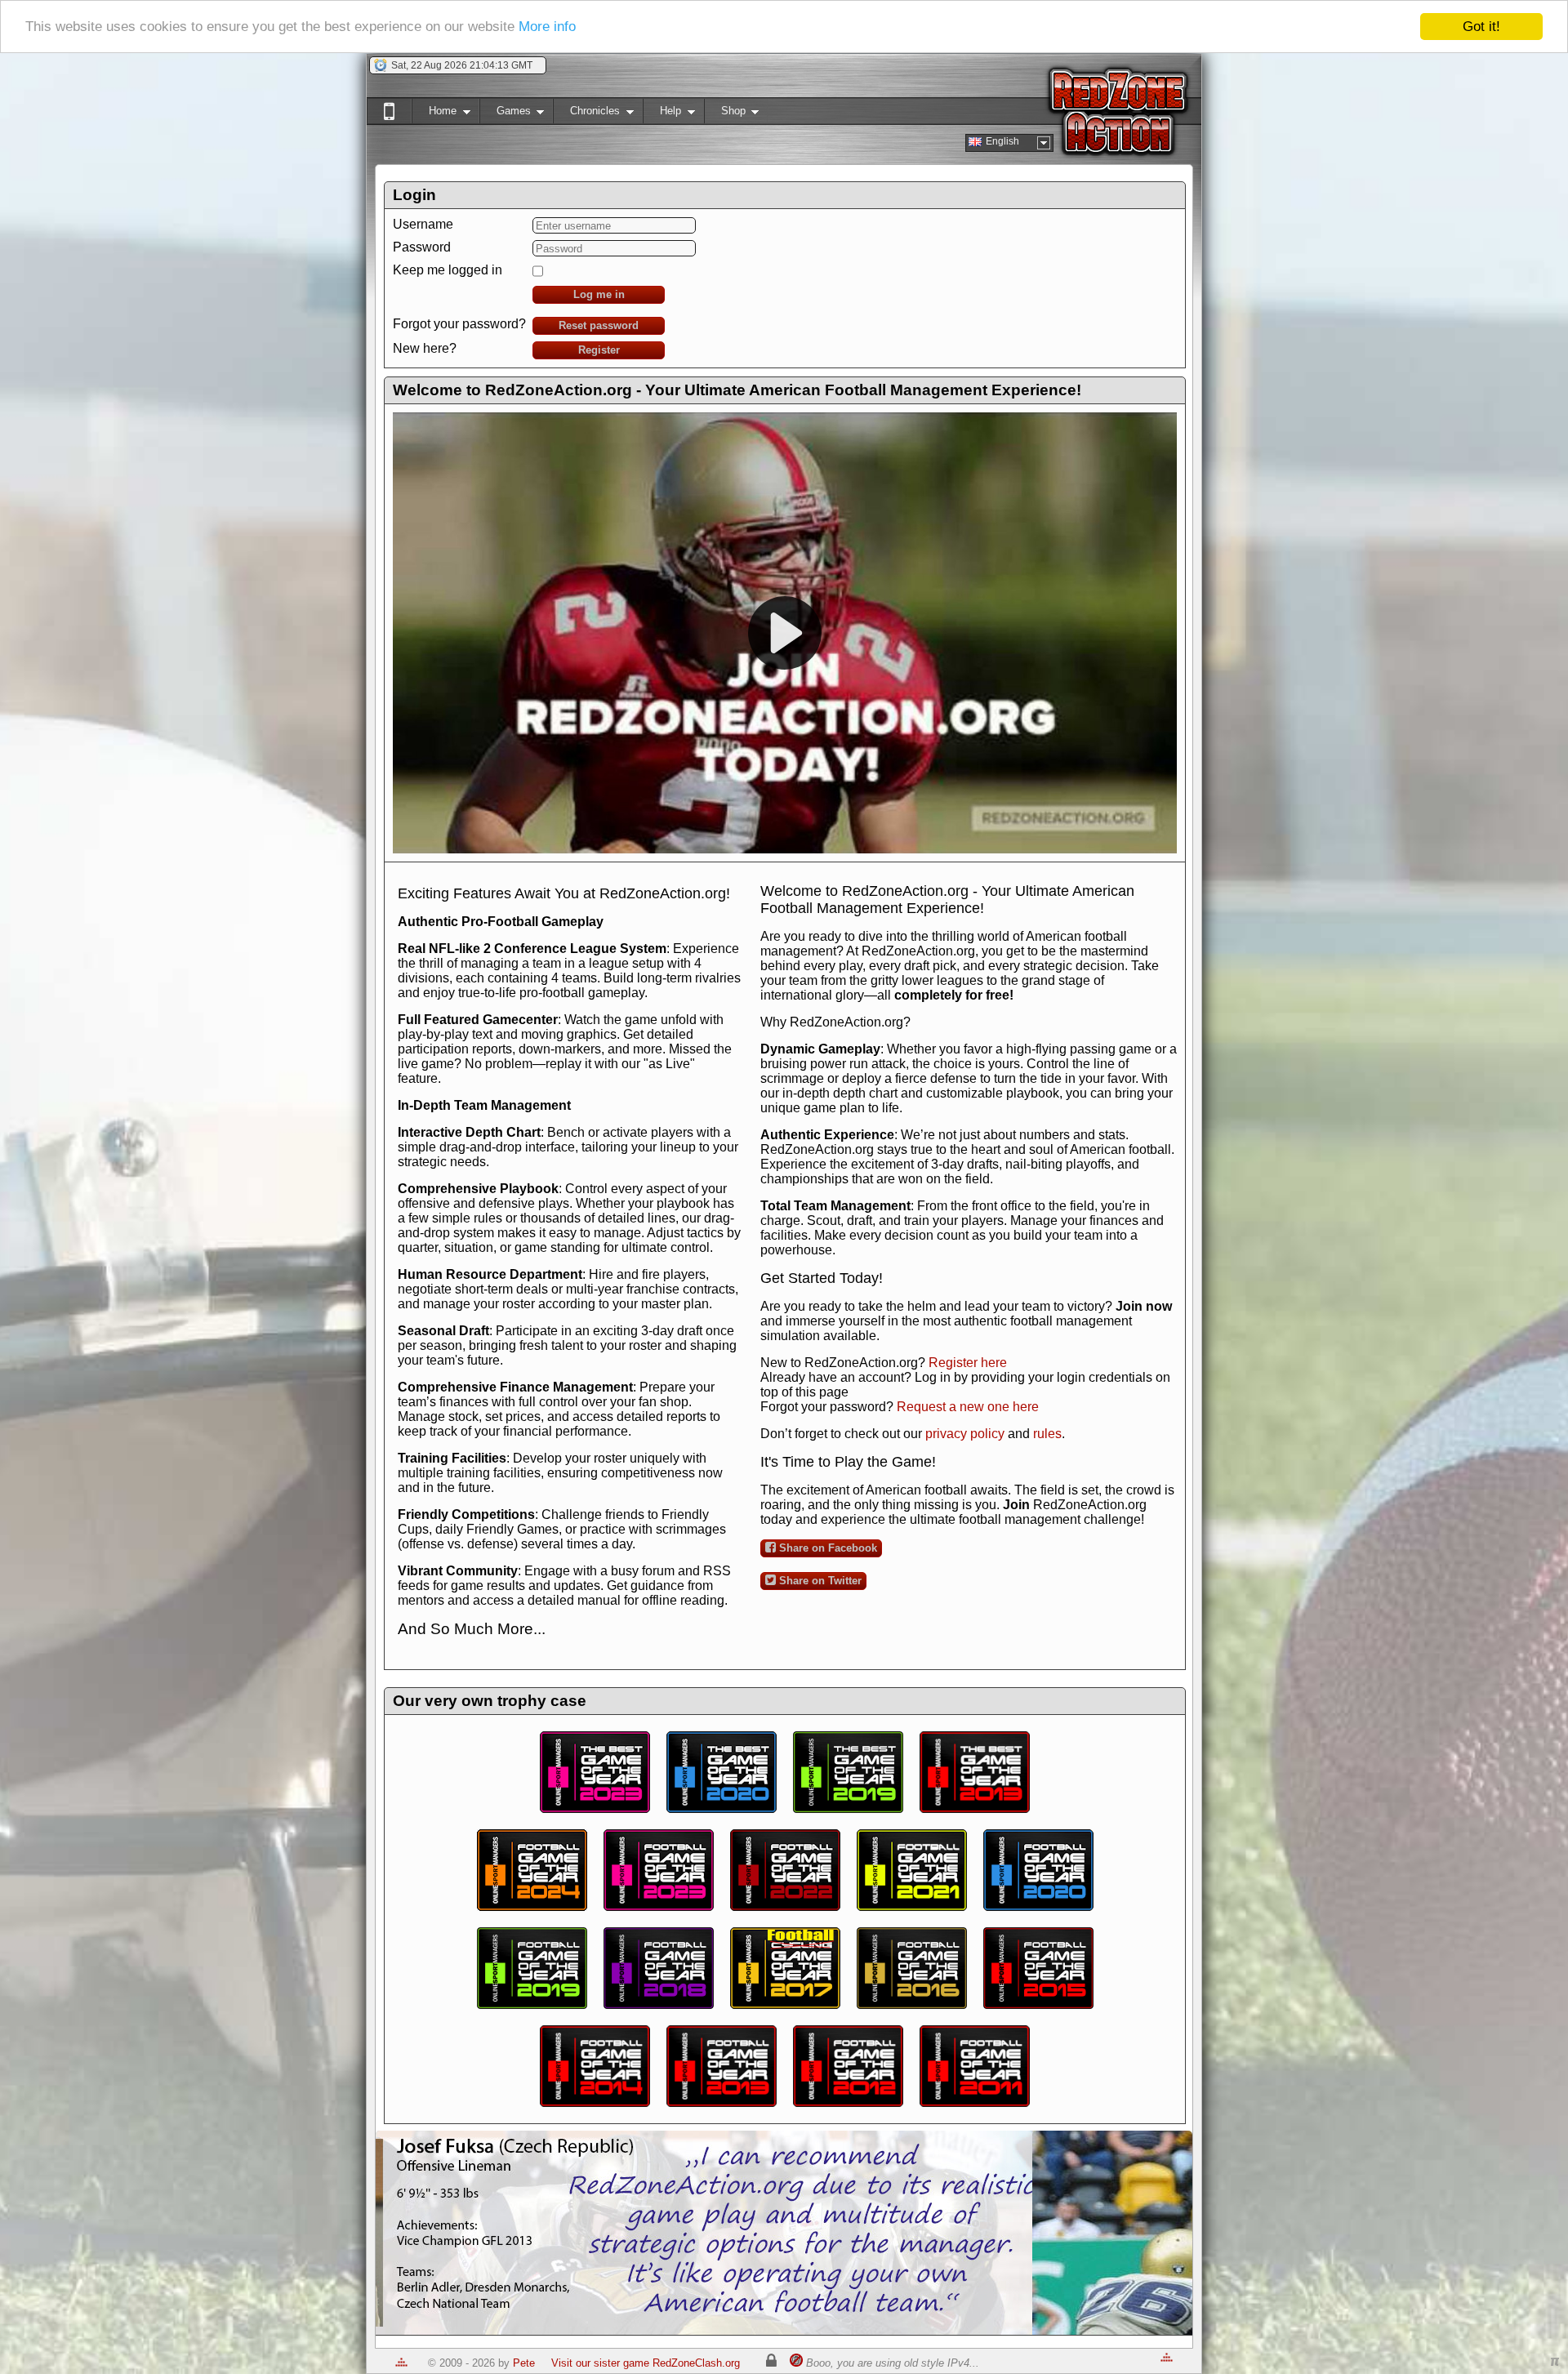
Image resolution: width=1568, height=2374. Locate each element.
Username (423, 224)
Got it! (1481, 27)
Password (422, 247)
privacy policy (965, 1434)
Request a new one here (968, 1407)
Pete (524, 2363)
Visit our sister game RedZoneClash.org (646, 2363)
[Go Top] (401, 2363)
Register (599, 350)
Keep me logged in (448, 270)
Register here (968, 1363)
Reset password (599, 325)
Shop (725, 114)
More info (547, 27)
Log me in (599, 294)
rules (1047, 1434)
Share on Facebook (826, 1548)
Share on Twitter (819, 1581)
